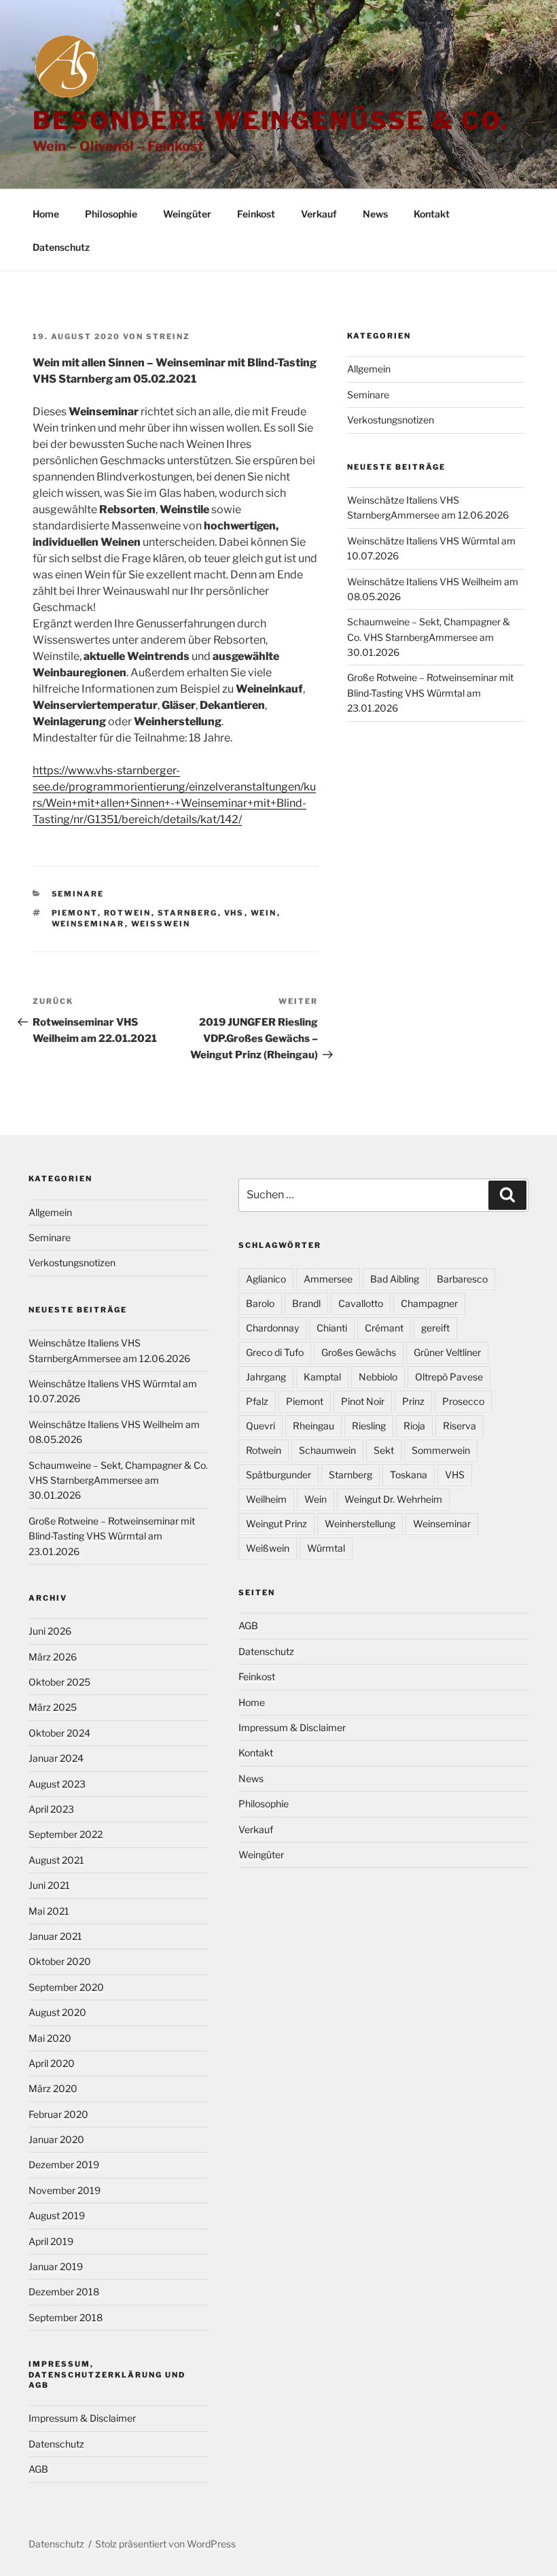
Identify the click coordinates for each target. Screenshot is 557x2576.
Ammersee (328, 1279)
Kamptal (322, 1377)
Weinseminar (88, 924)
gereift (435, 1328)
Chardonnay (272, 1328)
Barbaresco (462, 1279)
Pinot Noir (363, 1401)
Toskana (409, 1475)
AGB (38, 2469)
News (375, 214)
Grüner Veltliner (447, 1352)
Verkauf (319, 214)
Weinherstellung (360, 1524)
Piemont (75, 913)
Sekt (384, 1450)
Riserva (460, 1426)
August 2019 (57, 2215)
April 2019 (51, 2241)
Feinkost (256, 214)
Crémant (384, 1328)
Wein (264, 913)
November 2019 (65, 2190)
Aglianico (266, 1279)
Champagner (429, 1303)
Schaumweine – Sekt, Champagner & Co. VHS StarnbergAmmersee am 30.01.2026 (429, 637)
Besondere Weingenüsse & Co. (271, 120)
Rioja (414, 1426)
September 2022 (66, 1834)
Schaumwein (327, 1450)
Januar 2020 (56, 2139)
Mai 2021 (49, 1911)
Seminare (78, 894)
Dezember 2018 (64, 2292)
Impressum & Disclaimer (82, 2418)
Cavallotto (361, 1303)
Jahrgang (266, 1377)
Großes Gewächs (359, 1352)
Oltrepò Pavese (449, 1377)
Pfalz (257, 1401)
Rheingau (313, 1426)
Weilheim (266, 1499)
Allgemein (369, 369)
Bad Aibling (395, 1279)
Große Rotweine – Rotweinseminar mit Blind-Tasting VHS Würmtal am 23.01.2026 (430, 693)
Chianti (332, 1328)
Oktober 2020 (60, 1961)
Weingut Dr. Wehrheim (393, 1499)
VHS (234, 913)
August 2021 (56, 1860)
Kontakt (432, 214)
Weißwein (161, 924)
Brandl (306, 1303)
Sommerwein (441, 1450)
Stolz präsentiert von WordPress (165, 2544)
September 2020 (66, 1987)
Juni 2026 (50, 1631)
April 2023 (51, 1809)
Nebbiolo (378, 1377)
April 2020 (52, 2063)
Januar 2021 (55, 1936)
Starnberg (188, 913)
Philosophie (111, 214)
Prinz (413, 1401)
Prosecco (463, 1401)
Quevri (260, 1426)
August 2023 (57, 1784)
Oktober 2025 (59, 1682)
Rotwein (128, 913)
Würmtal (326, 1548)
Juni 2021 (49, 1885)
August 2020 (57, 2012)
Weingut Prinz (276, 1524)
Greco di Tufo (275, 1352)
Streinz (168, 336)
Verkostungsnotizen (391, 420)
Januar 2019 (56, 2266)
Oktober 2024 (59, 1733)
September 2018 (66, 2317)
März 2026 (53, 1657)
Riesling (369, 1426)
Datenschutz (61, 247)
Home (46, 214)
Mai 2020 (50, 2038)
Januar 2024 (56, 1758)
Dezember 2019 (64, 2164)
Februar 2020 (58, 2114)
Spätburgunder (278, 1475)
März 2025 (53, 1707)
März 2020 (53, 2088)
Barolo (260, 1303)
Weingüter (187, 214)
